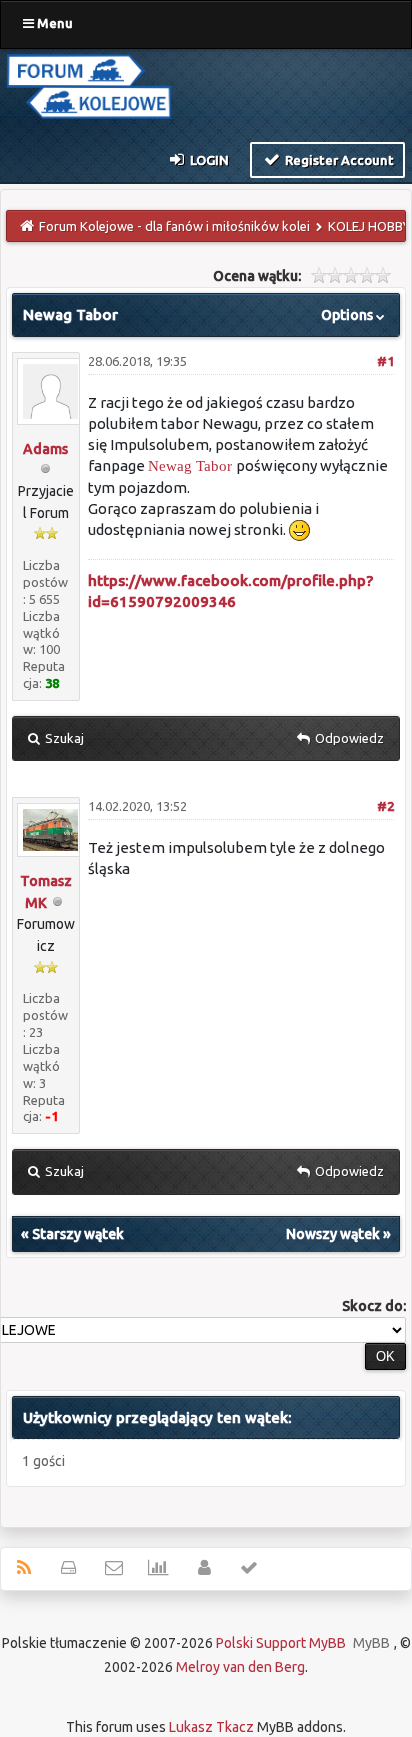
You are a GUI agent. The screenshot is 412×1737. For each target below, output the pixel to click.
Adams (45, 449)
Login (208, 160)
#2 (385, 806)
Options (348, 315)
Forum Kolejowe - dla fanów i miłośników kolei (174, 226)
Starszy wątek (78, 1234)
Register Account (338, 160)
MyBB (371, 1643)
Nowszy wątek (333, 1234)
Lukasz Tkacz (211, 1727)
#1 (385, 361)
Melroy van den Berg (240, 1667)
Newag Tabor (190, 466)
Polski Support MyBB (281, 1643)
